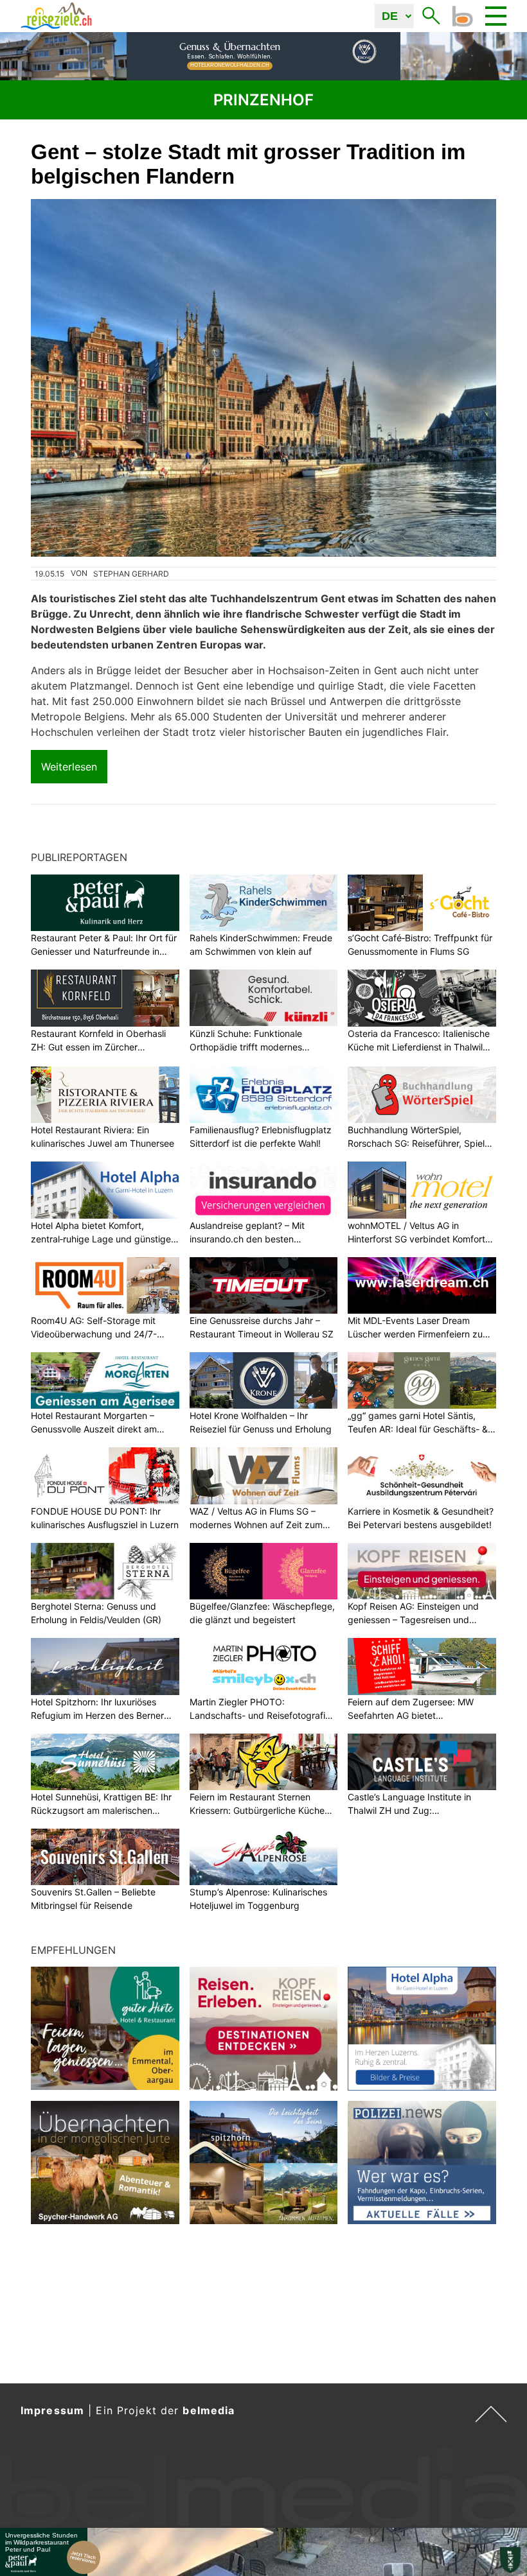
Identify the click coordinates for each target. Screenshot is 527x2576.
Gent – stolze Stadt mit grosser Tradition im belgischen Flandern (248, 164)
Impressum (52, 2410)
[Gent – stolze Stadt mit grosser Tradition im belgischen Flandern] (263, 378)
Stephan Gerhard (131, 574)
